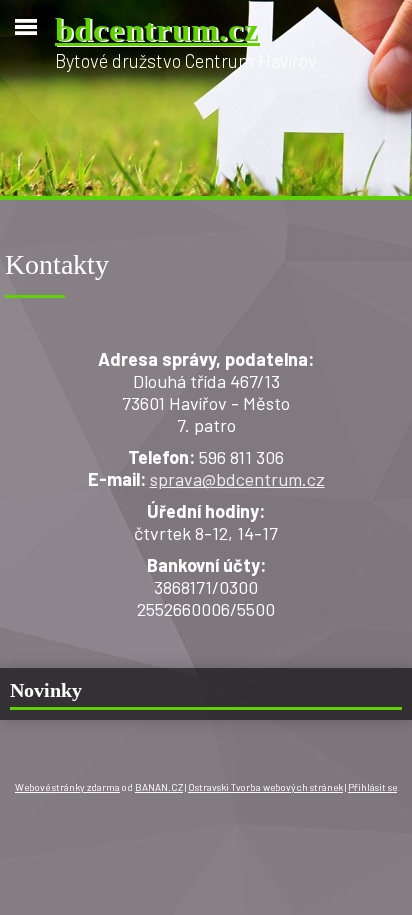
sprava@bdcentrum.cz (237, 479)
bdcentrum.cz (157, 30)
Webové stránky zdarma (67, 787)
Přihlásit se (372, 787)
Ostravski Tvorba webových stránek (265, 787)
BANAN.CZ (159, 787)
